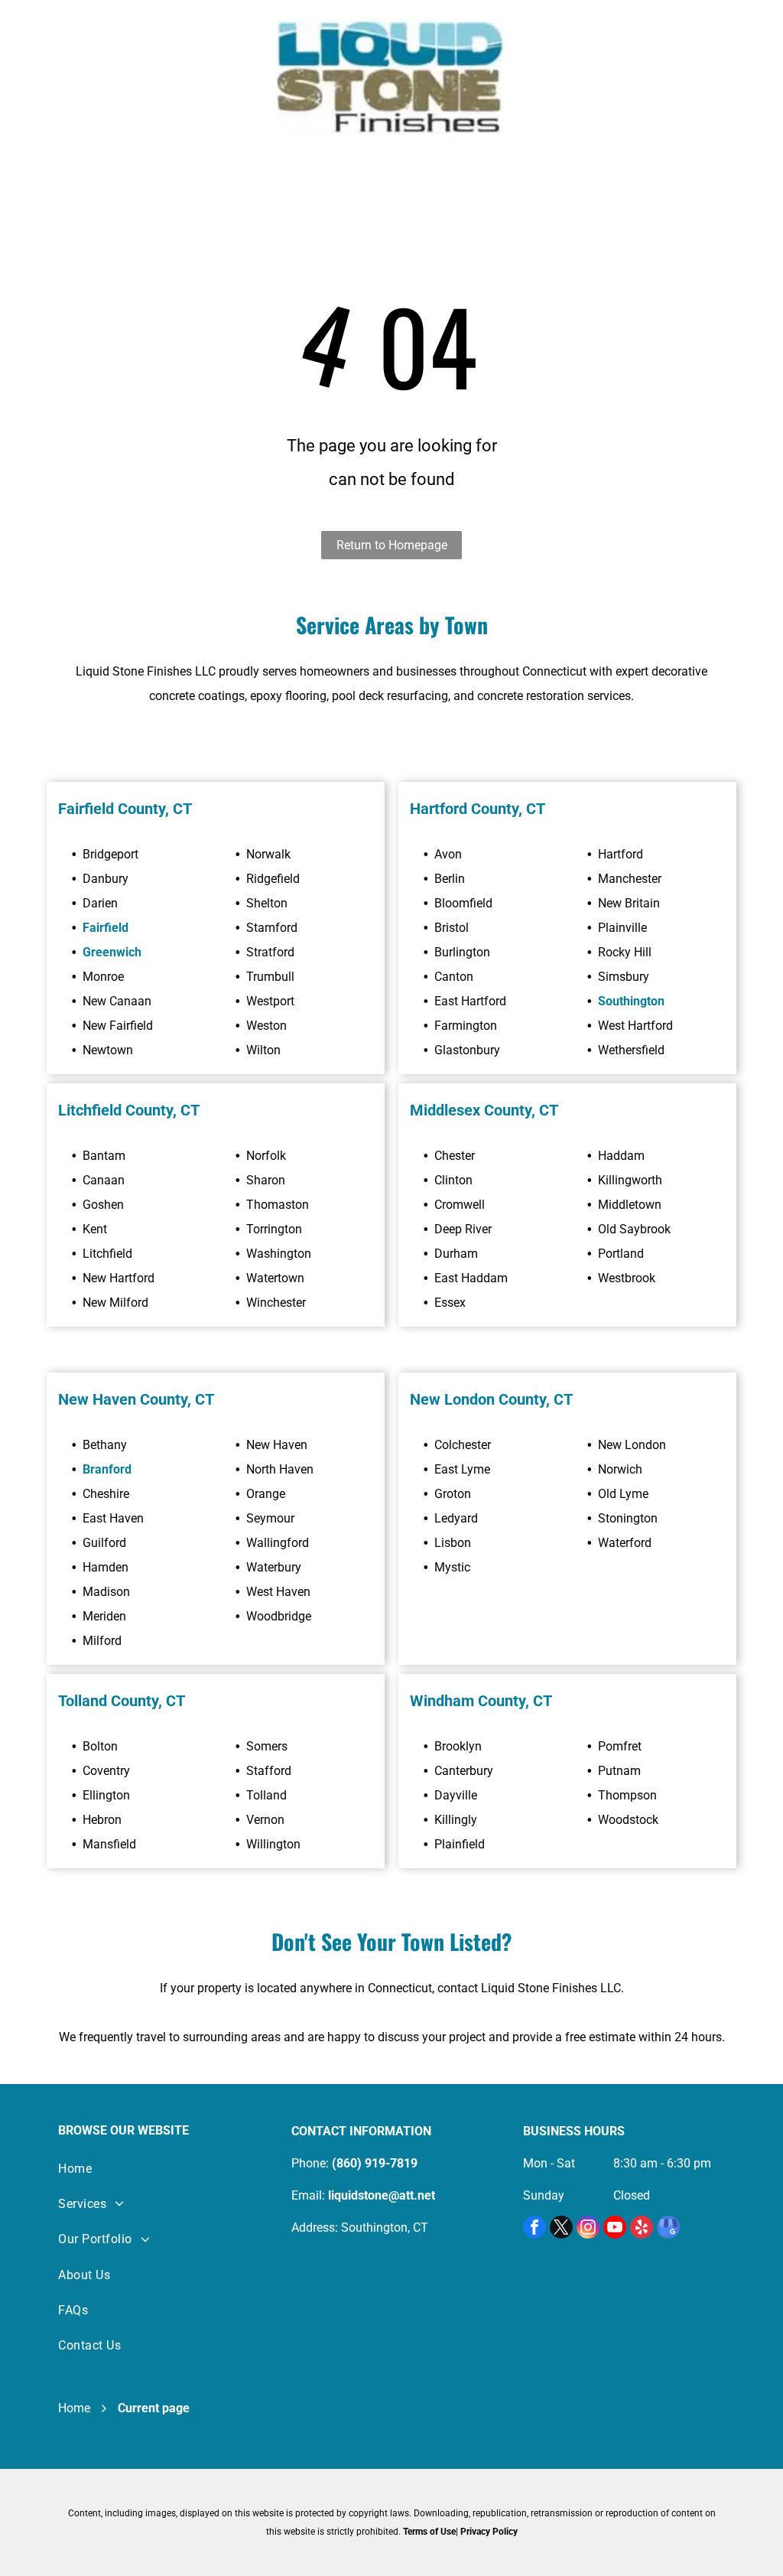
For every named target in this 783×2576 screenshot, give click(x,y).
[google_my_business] (668, 2229)
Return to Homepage (392, 545)
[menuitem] (159, 2168)
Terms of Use (429, 2532)
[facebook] (534, 2229)
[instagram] (588, 2229)
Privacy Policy (489, 2532)
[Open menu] (66, 82)
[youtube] (615, 2229)
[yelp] (642, 2229)
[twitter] (561, 2229)
